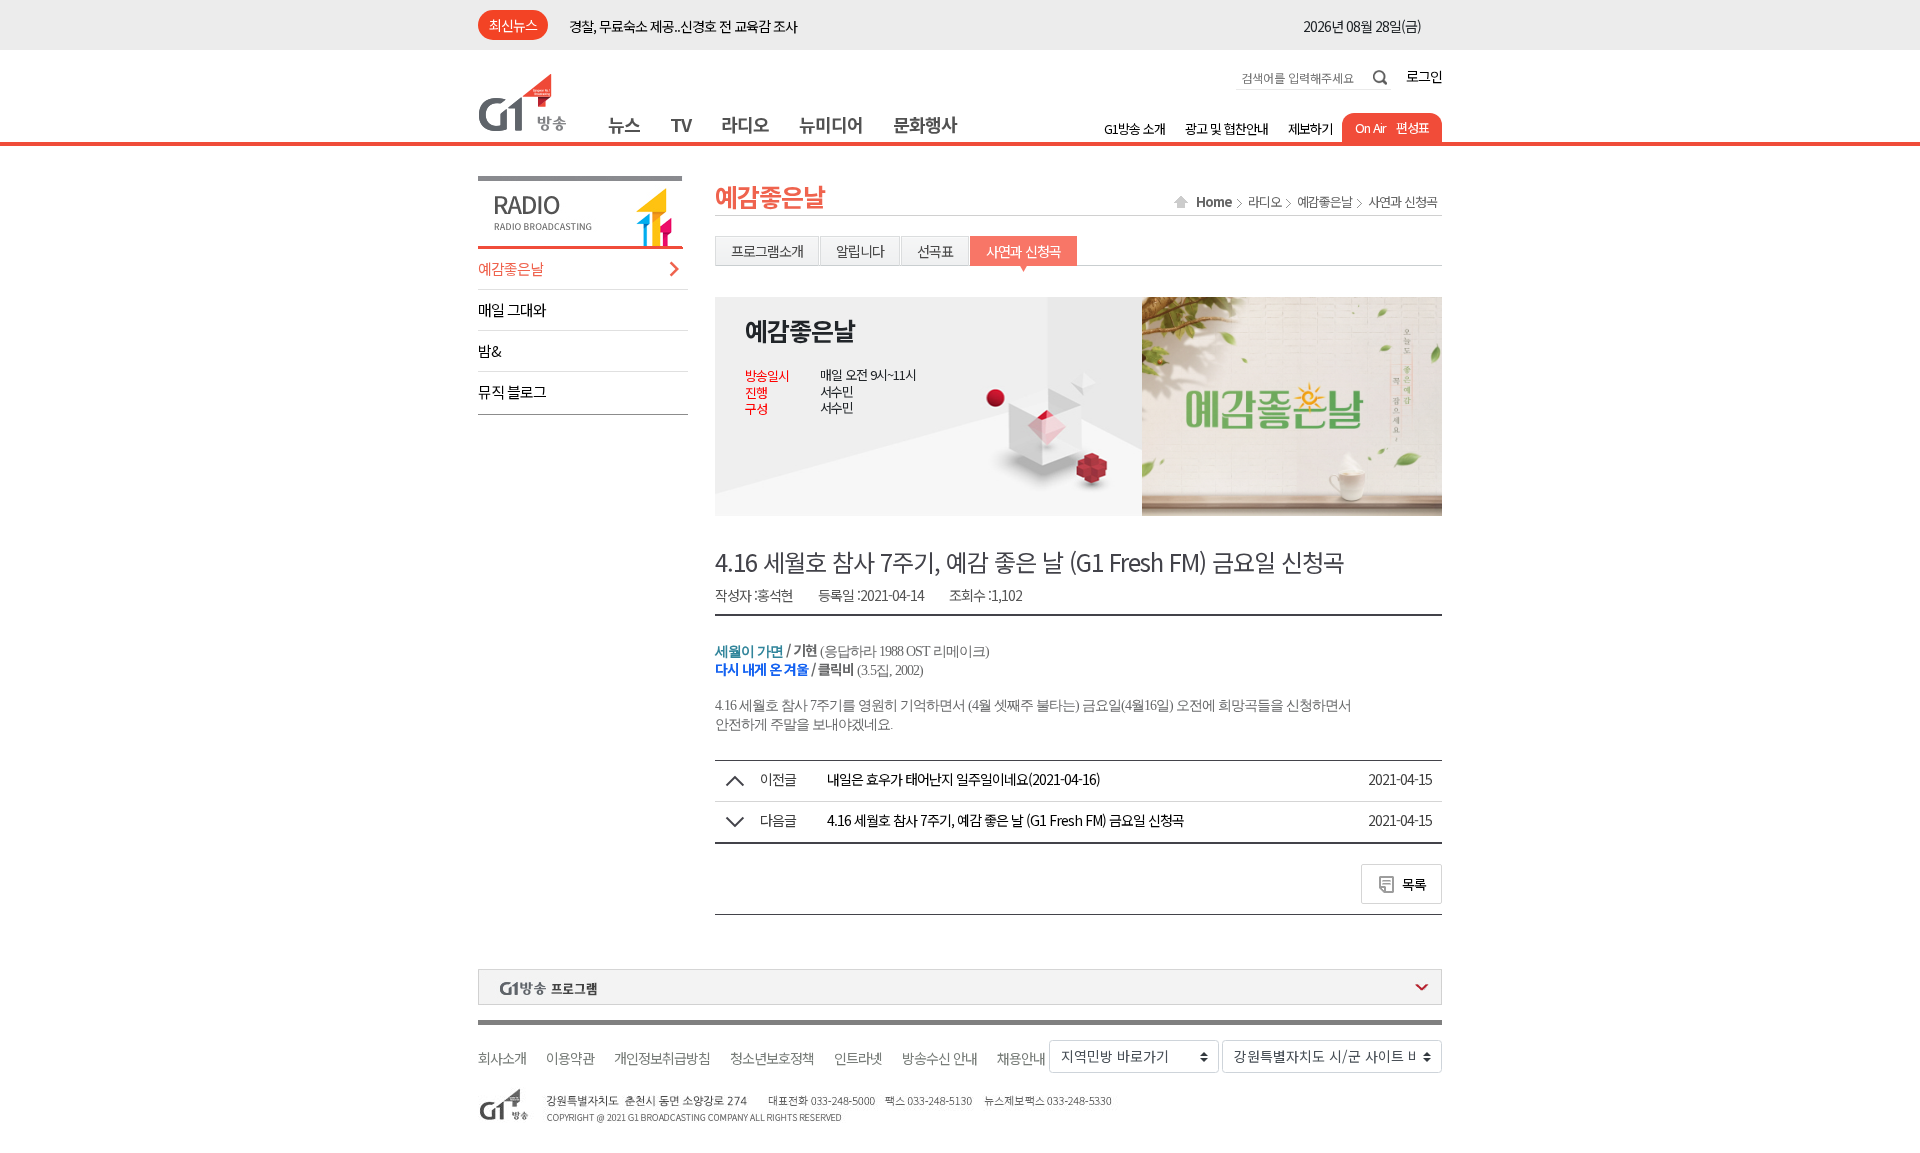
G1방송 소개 (1134, 128)
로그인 (1424, 76)
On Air (1370, 127)
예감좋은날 (510, 268)
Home (1214, 202)
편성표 (1412, 127)
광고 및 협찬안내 (1226, 128)
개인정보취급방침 (662, 1058)
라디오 (745, 124)
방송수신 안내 (939, 1058)
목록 (1414, 884)
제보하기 (1310, 128)
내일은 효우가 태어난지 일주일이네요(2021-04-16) (963, 779)
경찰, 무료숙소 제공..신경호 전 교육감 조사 (683, 26)
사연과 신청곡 (1402, 202)
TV (680, 124)
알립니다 (860, 251)
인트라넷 (858, 1058)
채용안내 (1021, 1058)
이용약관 (570, 1058)
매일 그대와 (512, 309)
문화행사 (925, 124)
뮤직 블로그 (512, 391)
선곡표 (935, 251)
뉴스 (624, 124)
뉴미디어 (831, 124)
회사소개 (502, 1058)
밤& (489, 350)
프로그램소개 (767, 251)
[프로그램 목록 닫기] (960, 987)
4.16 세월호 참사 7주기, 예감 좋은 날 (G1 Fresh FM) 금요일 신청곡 (1005, 820)
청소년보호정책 (772, 1058)
